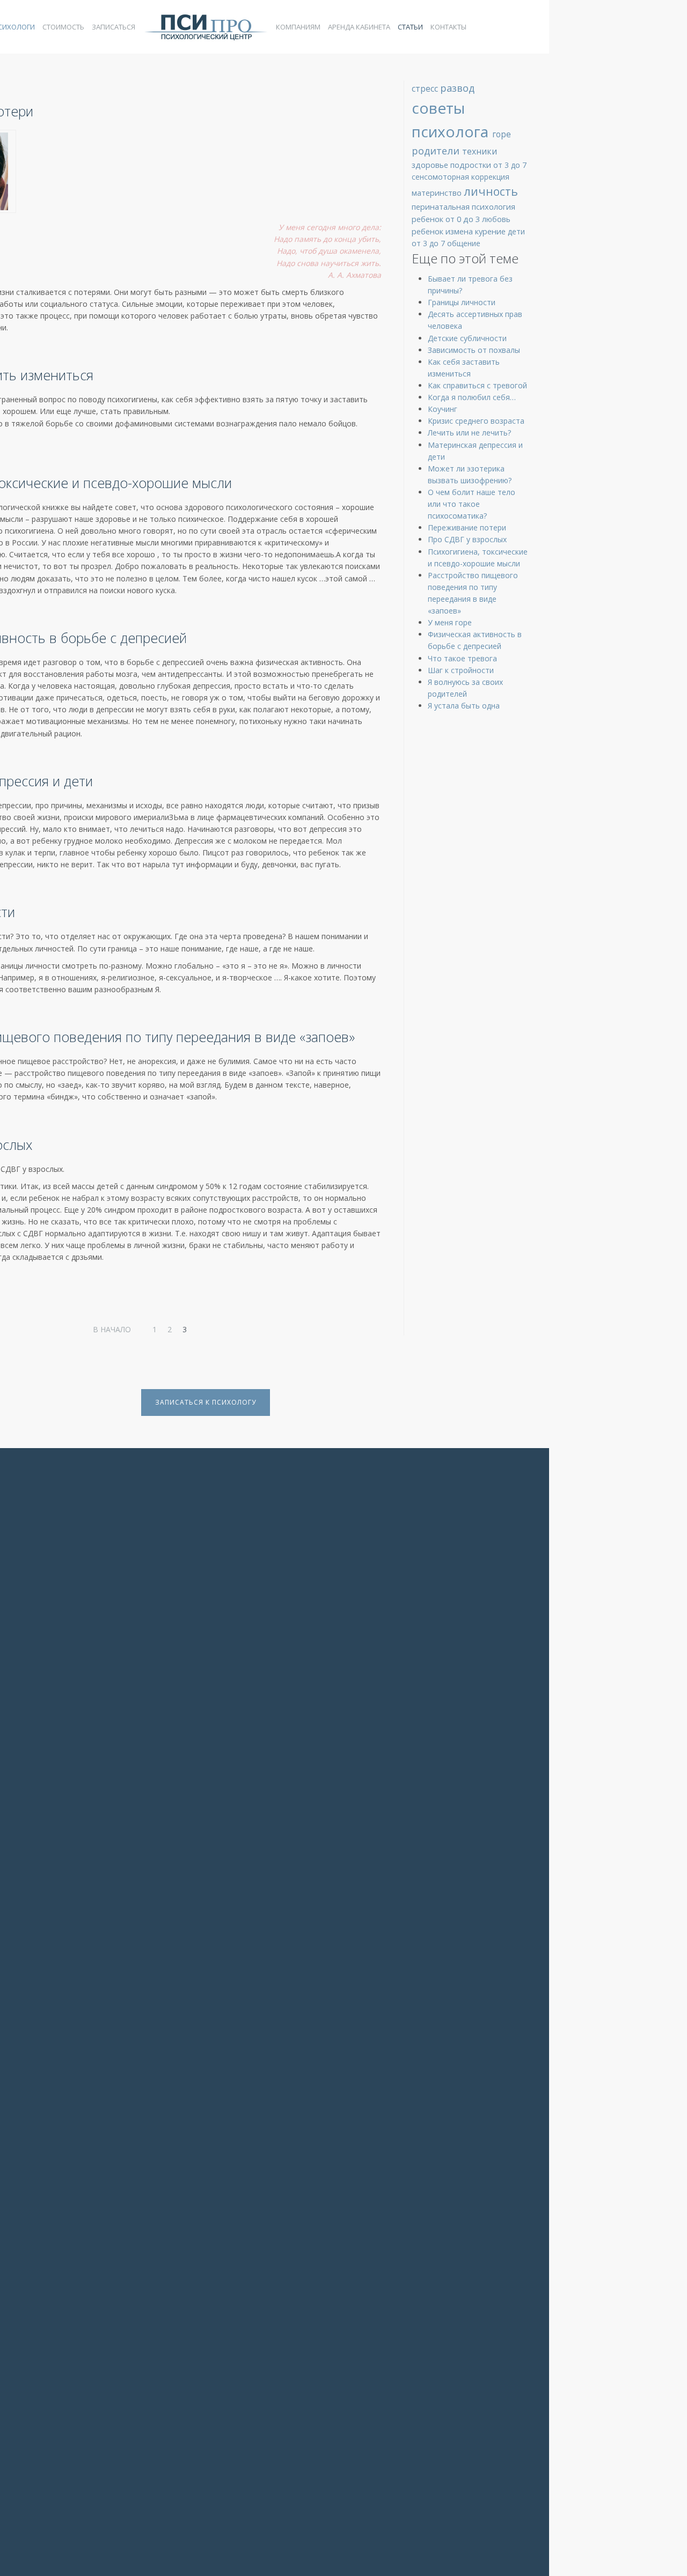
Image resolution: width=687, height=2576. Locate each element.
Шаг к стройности (461, 670)
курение (491, 231)
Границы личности (462, 302)
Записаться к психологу (206, 1402)
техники (480, 151)
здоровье (431, 165)
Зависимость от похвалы (474, 350)
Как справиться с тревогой (477, 385)
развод (457, 88)
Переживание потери (467, 527)
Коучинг (443, 409)
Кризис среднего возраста (476, 421)
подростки (472, 165)
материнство (438, 193)
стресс (426, 88)
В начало (112, 1329)
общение (464, 243)
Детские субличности (467, 338)
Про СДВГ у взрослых (467, 539)
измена (460, 231)
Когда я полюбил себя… (472, 397)
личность (491, 191)
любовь (496, 219)
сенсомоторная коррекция (461, 177)
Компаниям (298, 27)
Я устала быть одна (464, 706)
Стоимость (63, 27)
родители (437, 151)
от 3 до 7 (510, 165)
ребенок (429, 231)
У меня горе (450, 622)
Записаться (114, 27)
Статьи (410, 27)
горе (502, 134)
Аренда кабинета (359, 27)
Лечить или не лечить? (469, 433)
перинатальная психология (463, 206)
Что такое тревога (462, 658)
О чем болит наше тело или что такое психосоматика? (472, 504)
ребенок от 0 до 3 (447, 219)
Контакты (448, 27)
